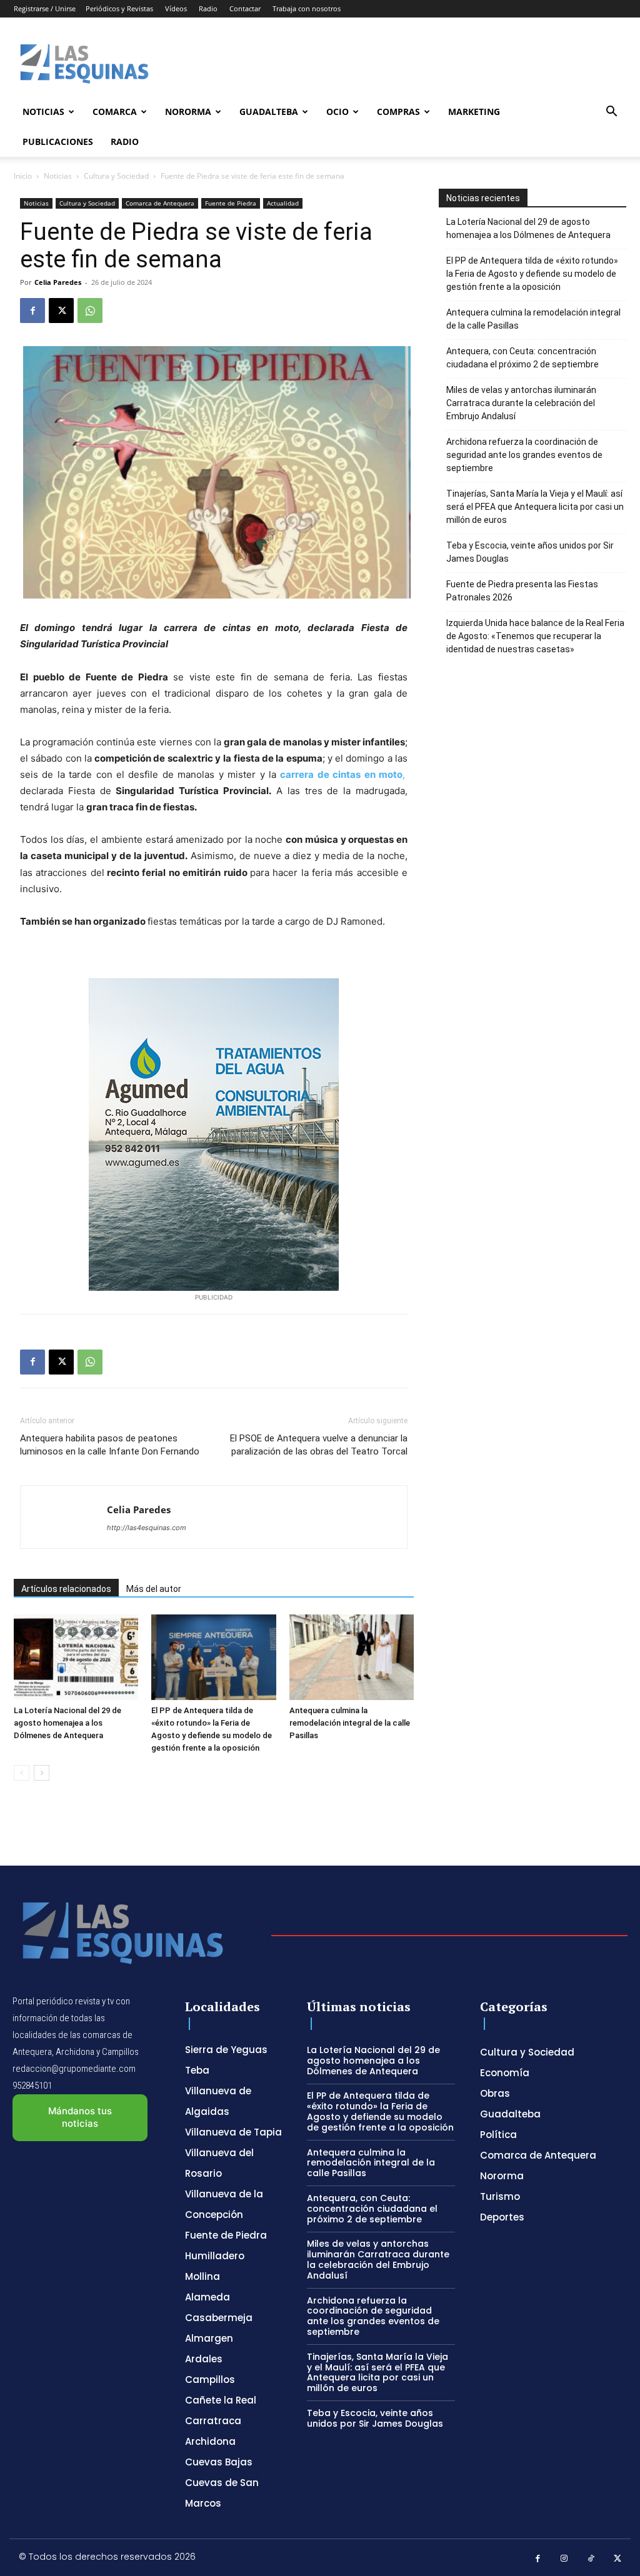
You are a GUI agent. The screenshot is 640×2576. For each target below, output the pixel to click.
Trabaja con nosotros (307, 8)
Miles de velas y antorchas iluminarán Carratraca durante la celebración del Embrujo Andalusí (521, 403)
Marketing (474, 112)
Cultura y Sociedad (116, 176)
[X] (61, 311)
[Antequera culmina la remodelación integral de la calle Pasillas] (352, 1657)
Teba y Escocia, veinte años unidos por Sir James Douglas (530, 552)
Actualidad (283, 203)
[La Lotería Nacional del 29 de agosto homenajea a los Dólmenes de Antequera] (76, 1657)
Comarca (115, 112)
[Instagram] (565, 2559)
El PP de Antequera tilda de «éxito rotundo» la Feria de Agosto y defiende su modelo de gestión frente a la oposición (532, 274)
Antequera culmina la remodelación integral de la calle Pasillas (350, 1723)
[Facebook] (32, 311)
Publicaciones (58, 142)
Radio (208, 8)
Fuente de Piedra (231, 203)
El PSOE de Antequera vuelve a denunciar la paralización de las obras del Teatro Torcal (319, 1445)
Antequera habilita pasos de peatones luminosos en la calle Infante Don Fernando (110, 1445)
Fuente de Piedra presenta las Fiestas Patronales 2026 (522, 591)
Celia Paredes (58, 282)
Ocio (337, 112)
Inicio (23, 176)
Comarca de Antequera (160, 203)
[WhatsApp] (90, 311)
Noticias (43, 112)
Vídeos (176, 8)
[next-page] (42, 1773)
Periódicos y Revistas (119, 8)
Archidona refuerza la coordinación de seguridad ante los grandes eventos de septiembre (524, 455)
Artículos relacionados (66, 1589)
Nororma (188, 112)
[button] (611, 113)
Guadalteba (269, 112)
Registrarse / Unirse (45, 8)
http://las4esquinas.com (147, 1528)
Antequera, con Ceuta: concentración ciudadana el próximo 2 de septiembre (522, 358)
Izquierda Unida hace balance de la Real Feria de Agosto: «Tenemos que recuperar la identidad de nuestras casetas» (535, 636)
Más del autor (154, 1589)
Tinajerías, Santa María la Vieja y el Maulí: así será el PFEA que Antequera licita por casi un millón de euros (535, 507)
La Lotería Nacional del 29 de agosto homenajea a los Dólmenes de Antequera (67, 1723)
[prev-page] (22, 1773)
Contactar (245, 8)
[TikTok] (591, 2559)
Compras (398, 112)
